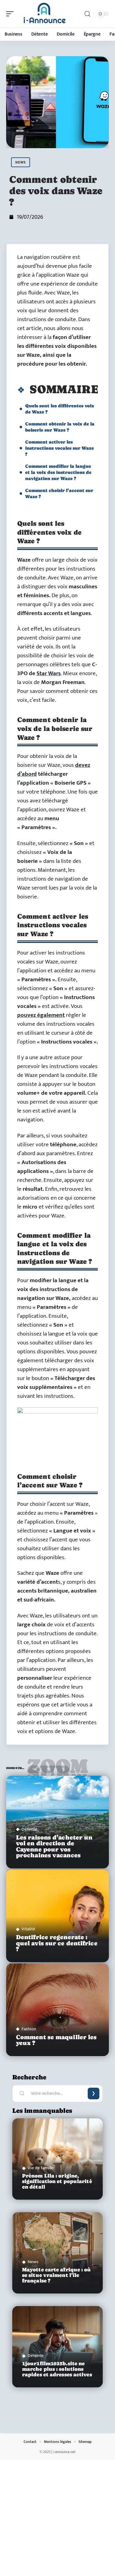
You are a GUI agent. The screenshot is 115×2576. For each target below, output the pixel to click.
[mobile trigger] (11, 14)
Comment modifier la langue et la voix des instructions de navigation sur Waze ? (58, 472)
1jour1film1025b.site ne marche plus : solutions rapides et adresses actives (57, 2369)
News (21, 162)
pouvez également (41, 1015)
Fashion (29, 2029)
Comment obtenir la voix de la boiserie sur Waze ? (60, 427)
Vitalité (28, 1929)
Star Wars (49, 673)
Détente (29, 1829)
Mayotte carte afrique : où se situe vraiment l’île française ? (57, 2275)
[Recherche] (87, 14)
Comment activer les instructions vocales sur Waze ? (59, 448)
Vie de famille (41, 2168)
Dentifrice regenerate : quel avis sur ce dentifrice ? (57, 1943)
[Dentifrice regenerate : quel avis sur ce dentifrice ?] (57, 1916)
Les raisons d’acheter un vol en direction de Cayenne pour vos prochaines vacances (54, 1846)
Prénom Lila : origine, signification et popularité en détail (57, 2181)
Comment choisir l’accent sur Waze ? (59, 493)
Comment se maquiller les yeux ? (56, 2040)
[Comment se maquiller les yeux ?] (57, 2010)
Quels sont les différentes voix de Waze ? (60, 409)
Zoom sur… (57, 1769)
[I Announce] (44, 14)
